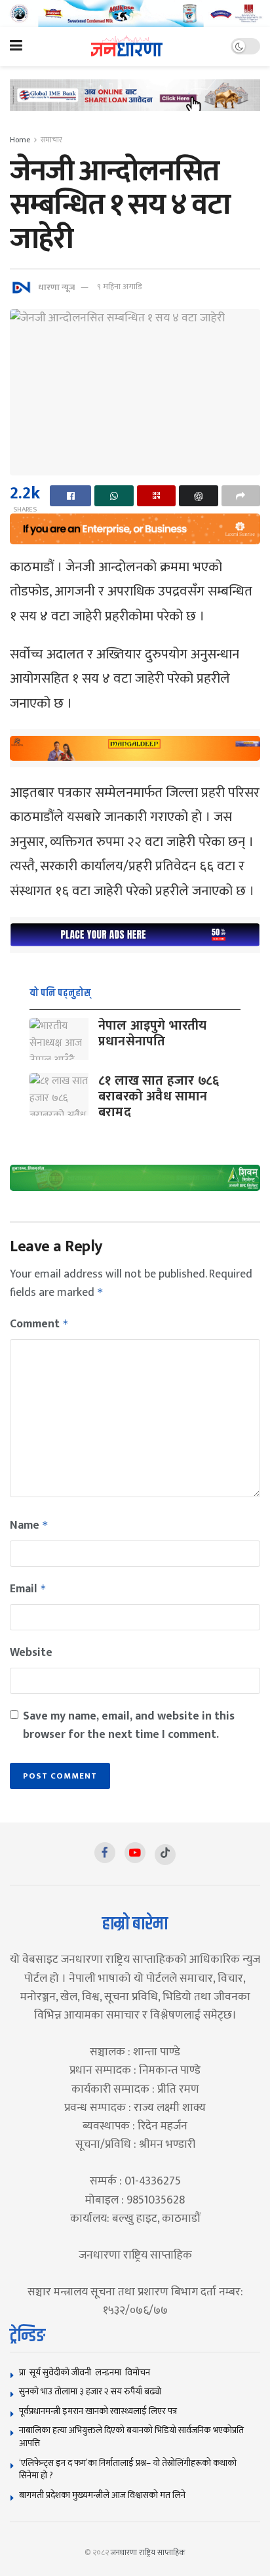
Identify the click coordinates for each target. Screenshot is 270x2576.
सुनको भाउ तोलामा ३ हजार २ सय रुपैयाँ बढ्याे (90, 2391)
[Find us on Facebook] (105, 1853)
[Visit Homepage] (127, 46)
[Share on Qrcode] (156, 496)
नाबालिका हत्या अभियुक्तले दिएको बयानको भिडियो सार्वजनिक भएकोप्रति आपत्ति (131, 2437)
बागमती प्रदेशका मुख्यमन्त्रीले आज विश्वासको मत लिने (102, 2495)
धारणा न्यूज (56, 287)
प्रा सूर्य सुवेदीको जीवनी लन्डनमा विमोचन (87, 2372)
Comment (39, 1324)
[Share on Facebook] (70, 496)
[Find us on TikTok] (165, 1855)
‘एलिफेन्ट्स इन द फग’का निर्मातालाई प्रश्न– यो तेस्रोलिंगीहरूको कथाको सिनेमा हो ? (128, 2469)
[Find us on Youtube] (135, 1853)
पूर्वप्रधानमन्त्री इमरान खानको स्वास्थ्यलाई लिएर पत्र (98, 2411)
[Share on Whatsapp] (114, 496)
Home (20, 140)
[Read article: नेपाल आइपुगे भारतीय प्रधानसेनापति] (59, 1039)
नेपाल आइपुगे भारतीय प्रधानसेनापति (153, 1034)
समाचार (51, 140)
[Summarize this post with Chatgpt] (198, 496)
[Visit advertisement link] (135, 13)
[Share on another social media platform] (241, 496)
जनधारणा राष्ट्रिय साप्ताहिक (148, 2552)
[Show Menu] (16, 47)
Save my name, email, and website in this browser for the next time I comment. (129, 1725)
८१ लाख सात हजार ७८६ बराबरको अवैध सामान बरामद (159, 1097)
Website (31, 1653)
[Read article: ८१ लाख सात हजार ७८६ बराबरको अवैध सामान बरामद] (59, 1094)
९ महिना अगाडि (119, 287)
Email (28, 1589)
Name (29, 1525)
